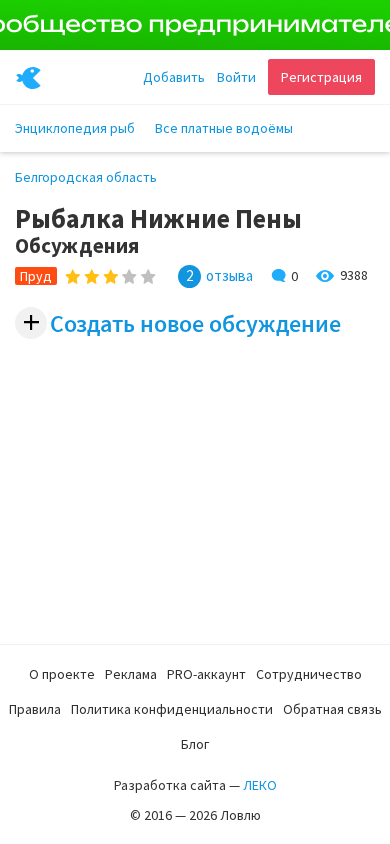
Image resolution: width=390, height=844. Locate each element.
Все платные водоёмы (224, 128)
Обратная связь (332, 709)
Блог (195, 744)
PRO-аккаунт (206, 674)
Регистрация (321, 77)
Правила (35, 709)
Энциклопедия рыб (75, 128)
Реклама (131, 674)
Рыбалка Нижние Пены (158, 218)
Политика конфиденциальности (172, 709)
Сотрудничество (309, 674)
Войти (236, 77)
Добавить (174, 77)
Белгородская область (86, 177)
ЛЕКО (260, 785)
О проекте (62, 674)
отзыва (229, 276)
